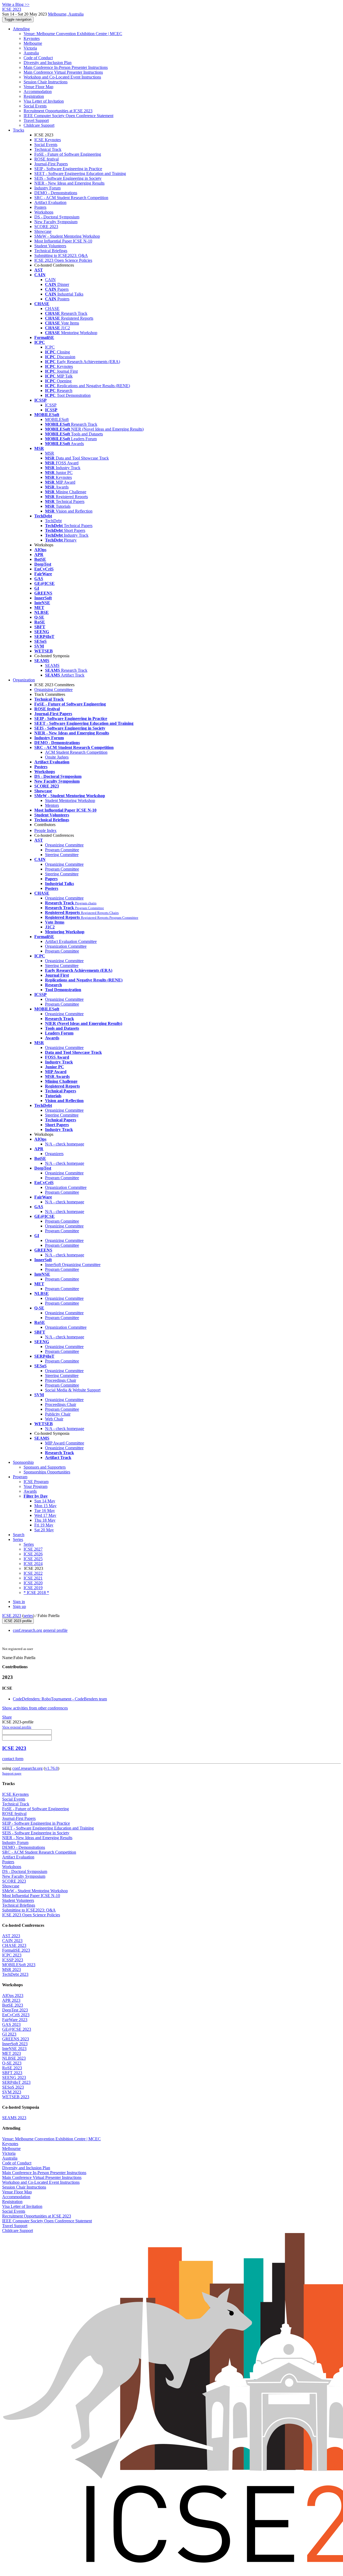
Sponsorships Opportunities (47, 1472)
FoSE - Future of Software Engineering (68, 154)
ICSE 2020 (33, 1583)
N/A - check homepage (65, 1144)
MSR (50, 453)
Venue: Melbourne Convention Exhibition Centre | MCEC (73, 34)
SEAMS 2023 (14, 2118)
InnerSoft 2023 (15, 2044)
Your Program (36, 1486)
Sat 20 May (44, 1530)
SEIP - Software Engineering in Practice (68, 169)
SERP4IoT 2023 (16, 2082)
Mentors (52, 805)
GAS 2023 (11, 2024)
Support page (12, 1773)
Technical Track (48, 149)
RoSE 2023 (12, 2068)
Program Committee (62, 850)
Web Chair (54, 1419)
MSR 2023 (12, 1970)
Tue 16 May (45, 1511)
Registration (34, 96)
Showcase (43, 231)
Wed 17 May (45, 1515)
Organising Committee (53, 690)
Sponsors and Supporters (45, 1467)
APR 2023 (11, 2000)
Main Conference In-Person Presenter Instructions (66, 67)
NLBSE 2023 (14, 2058)
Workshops (44, 212)
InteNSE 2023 (14, 2049)
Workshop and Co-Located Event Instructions (62, 77)
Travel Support (36, 120)
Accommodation (38, 92)
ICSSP (51, 405)
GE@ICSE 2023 (17, 2029)
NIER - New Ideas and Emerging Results (69, 183)
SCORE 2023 (46, 227)
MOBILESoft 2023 (19, 1965)
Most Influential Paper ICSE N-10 (63, 241)
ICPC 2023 (12, 1955)
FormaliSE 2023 (16, 1950)
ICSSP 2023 (13, 1960)
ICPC (50, 347)
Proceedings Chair (61, 1380)
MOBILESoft (57, 419)
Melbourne (33, 43)
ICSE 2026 (33, 1554)
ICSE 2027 (33, 1549)
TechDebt (53, 521)
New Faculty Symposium (56, 222)
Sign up (19, 1606)
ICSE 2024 (33, 1564)
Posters (40, 207)
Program (20, 1477)
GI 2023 (9, 2034)
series (28, 1616)
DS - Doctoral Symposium (57, 217)
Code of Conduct (38, 58)
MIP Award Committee (65, 1443)
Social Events (35, 106)
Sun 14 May (45, 1501)
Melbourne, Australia (66, 14)
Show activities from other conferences (35, 1708)
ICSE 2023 (12, 1616)
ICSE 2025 (33, 1559)
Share (7, 1717)
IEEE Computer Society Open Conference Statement (68, 116)
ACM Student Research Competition (76, 752)
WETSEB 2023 (16, 2097)
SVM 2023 (12, 2092)
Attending (21, 29)
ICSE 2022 (33, 1573)
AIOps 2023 (13, 1996)
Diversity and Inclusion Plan (48, 63)
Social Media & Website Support (73, 1390)
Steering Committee (62, 855)
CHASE (52, 309)
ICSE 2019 (33, 1588)
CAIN (50, 280)
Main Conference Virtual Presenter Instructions (63, 72)
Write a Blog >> (16, 4)
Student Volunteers (50, 246)
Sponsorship (23, 1462)
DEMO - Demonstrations (56, 193)
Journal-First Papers (51, 164)
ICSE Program (36, 1482)
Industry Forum (47, 188)
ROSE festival (46, 159)
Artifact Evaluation (50, 202)
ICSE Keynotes (48, 140)
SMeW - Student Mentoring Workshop (67, 236)
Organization (24, 680)
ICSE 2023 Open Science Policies (63, 260)
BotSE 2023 (13, 2005)
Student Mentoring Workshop (70, 800)
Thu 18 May (45, 1520)
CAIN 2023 (12, 1941)
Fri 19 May (44, 1525)
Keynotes (32, 38)
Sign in (19, 1602)
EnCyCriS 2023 (16, 2015)
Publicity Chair (58, 1414)
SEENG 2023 (14, 2077)
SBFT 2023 (12, 2073)
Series (29, 1544)
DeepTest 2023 (15, 2010)
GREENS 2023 (16, 2039)
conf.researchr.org (27, 1768)
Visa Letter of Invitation (44, 101)
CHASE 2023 (14, 1945)
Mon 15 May (45, 1506)
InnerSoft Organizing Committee (73, 1265)
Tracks (18, 130)
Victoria (30, 48)
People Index (45, 830)
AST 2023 (11, 1936)
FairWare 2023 (15, 2020)
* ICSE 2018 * (36, 1593)
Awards (30, 1491)
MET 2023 (12, 2053)
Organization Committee (66, 946)
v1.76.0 (51, 1768)
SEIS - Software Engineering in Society (68, 178)
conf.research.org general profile (40, 1630)
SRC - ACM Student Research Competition (71, 198)
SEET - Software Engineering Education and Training (80, 173)
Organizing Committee (64, 845)
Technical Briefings (51, 251)
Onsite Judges (57, 757)
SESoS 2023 (13, 2087)
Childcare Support (39, 125)
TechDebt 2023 (15, 1974)
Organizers (54, 1154)
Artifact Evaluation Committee (71, 941)
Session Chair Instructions (46, 82)
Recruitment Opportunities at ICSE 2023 (58, 111)
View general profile (17, 1727)
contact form (13, 1759)
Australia (31, 53)
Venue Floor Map (38, 87)
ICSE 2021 (33, 1578)
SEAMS (52, 665)
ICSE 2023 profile (18, 1621)
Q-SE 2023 (12, 2063)
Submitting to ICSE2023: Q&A (61, 255)
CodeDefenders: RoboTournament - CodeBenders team (60, 1699)
